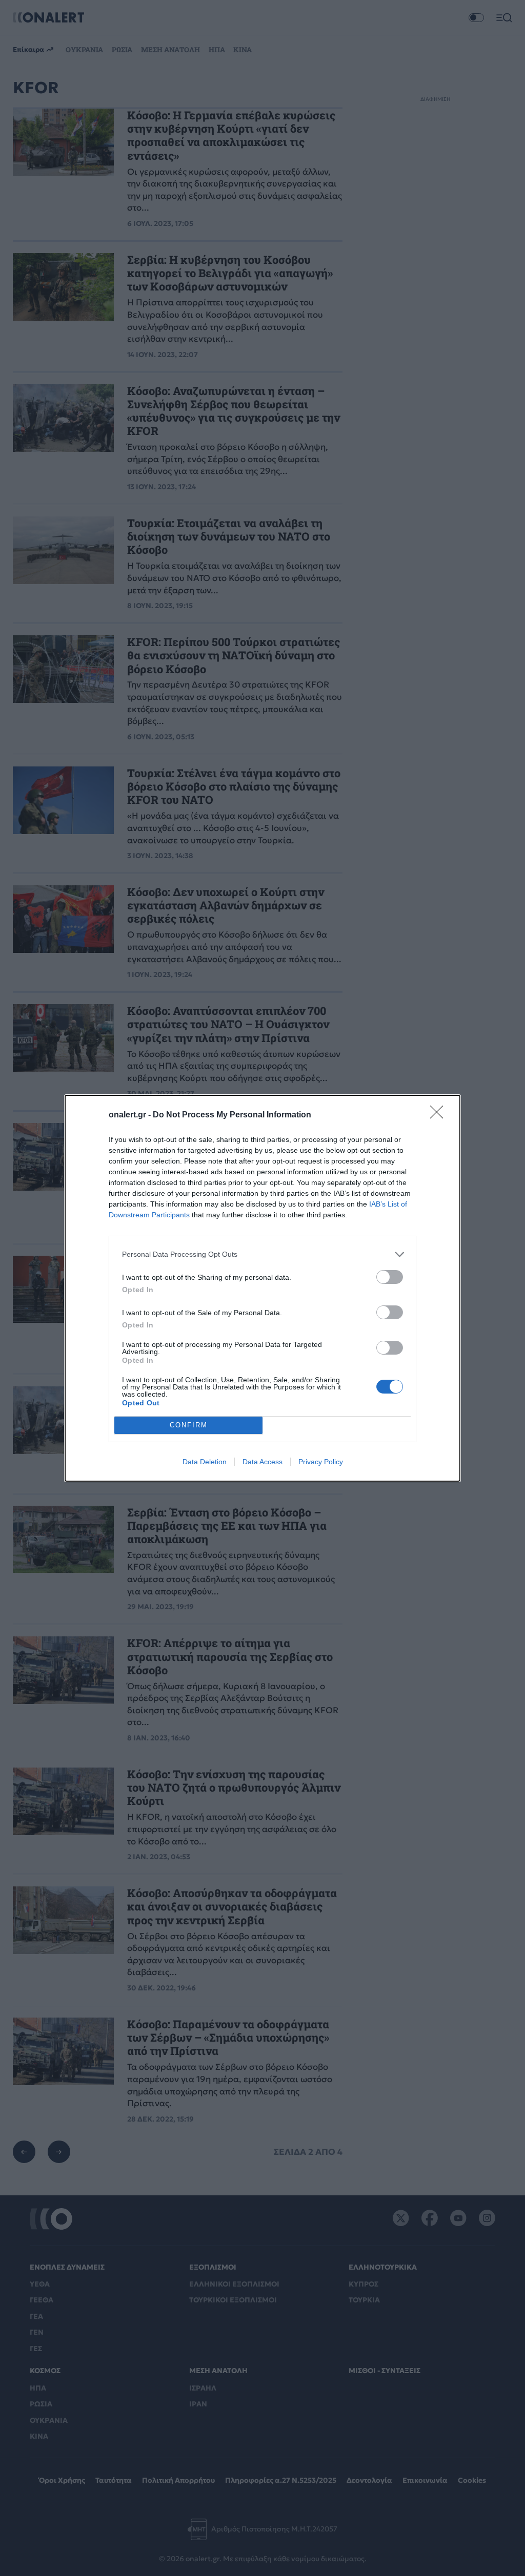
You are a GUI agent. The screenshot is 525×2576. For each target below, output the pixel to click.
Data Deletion (205, 1462)
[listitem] (262, 1254)
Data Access (262, 1462)
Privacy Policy (321, 1462)
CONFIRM (189, 1425)
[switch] (390, 1277)
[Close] (440, 1115)
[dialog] (262, 1288)
